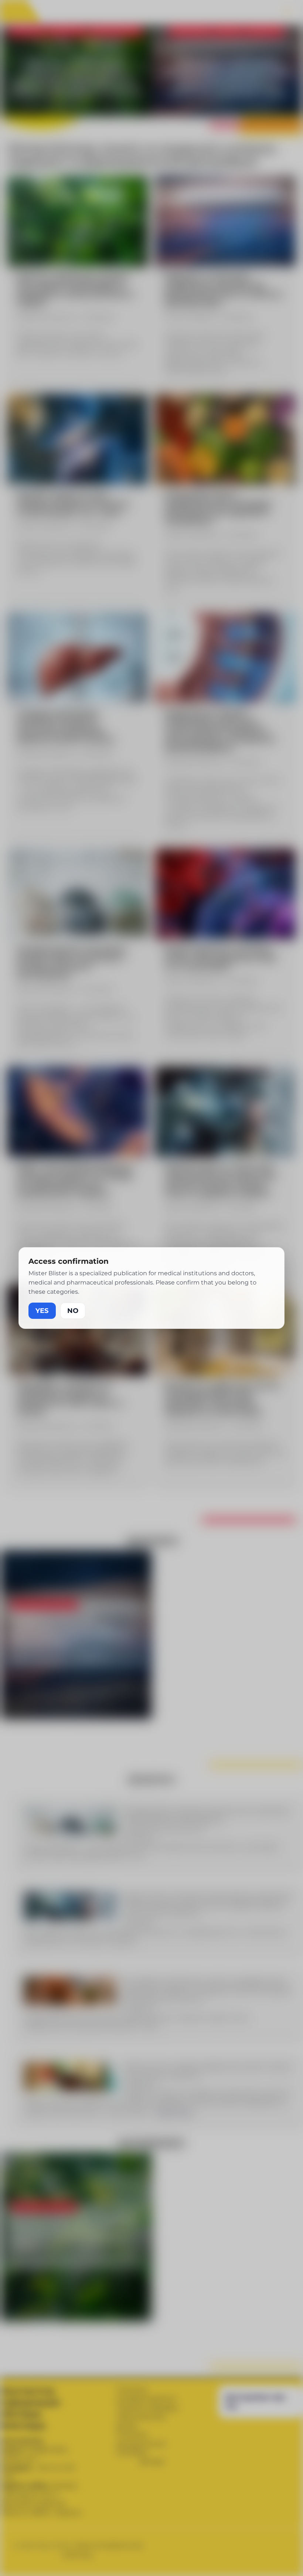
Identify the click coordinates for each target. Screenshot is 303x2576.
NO (73, 1311)
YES (42, 1311)
